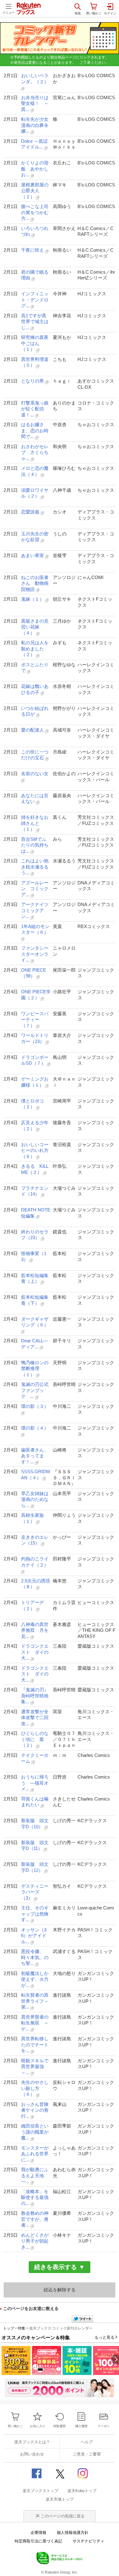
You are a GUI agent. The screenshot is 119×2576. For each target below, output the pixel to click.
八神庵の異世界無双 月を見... (35, 1630)
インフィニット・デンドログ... (35, 300)
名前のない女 (35, 774)
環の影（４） (35, 1428)
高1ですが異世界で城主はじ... (35, 322)
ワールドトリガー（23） (35, 1038)
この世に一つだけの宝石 (35, 755)
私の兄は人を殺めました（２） (35, 649)
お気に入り (38, 2426)
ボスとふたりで (35, 668)
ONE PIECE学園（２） (36, 995)
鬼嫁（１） (33, 599)
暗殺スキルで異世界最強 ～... (35, 2067)
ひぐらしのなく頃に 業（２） (35, 1739)
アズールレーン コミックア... (35, 889)
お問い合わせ (32, 2454)
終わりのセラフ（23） (35, 1235)
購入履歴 (81, 2426)
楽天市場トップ (60, 2499)
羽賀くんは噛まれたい (35, 1802)
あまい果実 (33, 555)
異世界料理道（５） (35, 362)
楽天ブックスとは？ (32, 2442)
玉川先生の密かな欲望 (35, 537)
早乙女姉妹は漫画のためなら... (35, 1499)
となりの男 (33, 381)
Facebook (37, 2473)
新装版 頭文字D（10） (35, 1824)
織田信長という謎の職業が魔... (35, 2132)
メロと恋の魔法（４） (35, 471)
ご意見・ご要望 (87, 2454)
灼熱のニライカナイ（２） (35, 1562)
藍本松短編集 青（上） (36, 1278)
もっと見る (105, 2337)
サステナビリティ (88, 2541)
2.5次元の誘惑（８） (36, 1584)
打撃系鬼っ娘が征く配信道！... (35, 409)
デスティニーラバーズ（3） (35, 1892)
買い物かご (15, 2426)
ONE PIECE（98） (34, 973)
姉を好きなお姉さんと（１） (35, 823)
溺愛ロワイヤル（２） (35, 493)
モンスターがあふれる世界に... (35, 2154)
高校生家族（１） (32, 1518)
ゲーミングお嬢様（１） (35, 1082)
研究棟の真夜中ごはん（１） (35, 343)
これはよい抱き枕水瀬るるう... (35, 867)
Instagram (82, 2473)
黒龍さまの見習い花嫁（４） (35, 627)
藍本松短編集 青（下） (36, 1300)
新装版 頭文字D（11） (35, 1846)
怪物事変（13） (34, 1256)
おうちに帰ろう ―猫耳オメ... (35, 1783)
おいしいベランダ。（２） (35, 79)
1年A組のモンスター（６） (35, 929)
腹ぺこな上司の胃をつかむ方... (35, 212)
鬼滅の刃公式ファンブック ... (35, 1390)
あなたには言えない (35, 799)
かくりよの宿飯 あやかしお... (35, 169)
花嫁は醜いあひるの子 (35, 689)
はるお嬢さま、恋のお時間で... (35, 430)
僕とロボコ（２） (32, 1104)
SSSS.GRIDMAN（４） (36, 1475)
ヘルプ (87, 2442)
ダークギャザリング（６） (35, 1322)
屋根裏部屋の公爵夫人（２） (35, 191)
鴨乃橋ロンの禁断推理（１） (35, 1369)
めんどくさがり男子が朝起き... (35, 2241)
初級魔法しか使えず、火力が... (35, 1979)
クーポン (104, 2426)
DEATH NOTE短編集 (36, 1213)
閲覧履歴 (60, 2426)
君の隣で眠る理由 (35, 275)
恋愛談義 (31, 512)
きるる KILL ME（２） (35, 1169)
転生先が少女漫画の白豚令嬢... (35, 125)
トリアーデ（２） (32, 1605)
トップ (9, 2328)
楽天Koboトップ (82, 2491)
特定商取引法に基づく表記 (38, 2541)
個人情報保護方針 (73, 2533)
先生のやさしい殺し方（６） (35, 2088)
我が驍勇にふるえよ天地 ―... (35, 2175)
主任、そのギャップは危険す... (35, 1914)
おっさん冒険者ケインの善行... (35, 2110)
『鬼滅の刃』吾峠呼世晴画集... (35, 1696)
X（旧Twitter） (60, 2473)
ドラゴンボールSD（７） (35, 1060)
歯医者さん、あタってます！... (35, 1456)
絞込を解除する (60, 2290)
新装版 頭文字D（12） (35, 1867)
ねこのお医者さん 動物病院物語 (35, 583)
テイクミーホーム (35, 1758)
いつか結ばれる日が (35, 711)
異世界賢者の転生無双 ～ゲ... (35, 2023)
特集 (22, 2328)
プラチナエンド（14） (35, 1191)
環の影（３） (35, 1406)
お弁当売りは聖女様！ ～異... (35, 103)
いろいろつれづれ (35, 231)
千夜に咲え (33, 250)
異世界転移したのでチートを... (35, 2045)
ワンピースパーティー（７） (35, 1020)
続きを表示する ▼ (60, 2267)
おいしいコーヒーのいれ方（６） (35, 1150)
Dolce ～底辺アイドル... (34, 144)
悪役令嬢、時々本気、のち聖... (35, 1957)
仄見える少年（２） (35, 1126)
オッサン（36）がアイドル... (34, 1936)
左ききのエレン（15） (35, 1540)
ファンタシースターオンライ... (35, 954)
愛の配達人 (33, 730)
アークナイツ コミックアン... (36, 910)
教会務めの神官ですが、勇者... (35, 2219)
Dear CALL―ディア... (34, 1344)
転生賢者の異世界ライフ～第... (35, 2001)
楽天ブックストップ (40, 2491)
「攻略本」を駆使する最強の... (35, 2197)
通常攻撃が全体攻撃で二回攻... (35, 1718)
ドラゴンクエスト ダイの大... (35, 1652)
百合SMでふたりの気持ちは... (35, 845)
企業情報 (38, 2533)
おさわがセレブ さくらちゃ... (35, 452)
